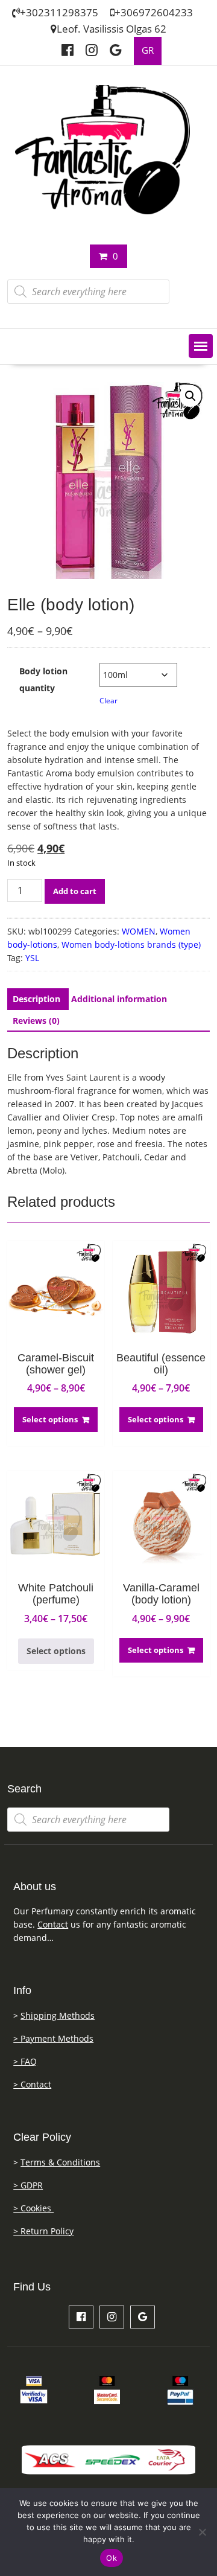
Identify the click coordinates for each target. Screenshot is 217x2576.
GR (148, 50)
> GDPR (28, 2185)
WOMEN (139, 931)
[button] (201, 346)
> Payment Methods (53, 2038)
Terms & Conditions (60, 2162)
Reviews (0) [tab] (36, 1021)
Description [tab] (36, 999)
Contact (53, 1924)
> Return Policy (43, 2231)
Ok (112, 2558)
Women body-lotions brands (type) (131, 944)
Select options (50, 1419)
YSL (32, 958)
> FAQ (25, 2061)
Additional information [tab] (119, 999)
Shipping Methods (58, 2015)
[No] (202, 2532)
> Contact (32, 2084)
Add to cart (75, 891)
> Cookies (33, 2208)
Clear (108, 701)
